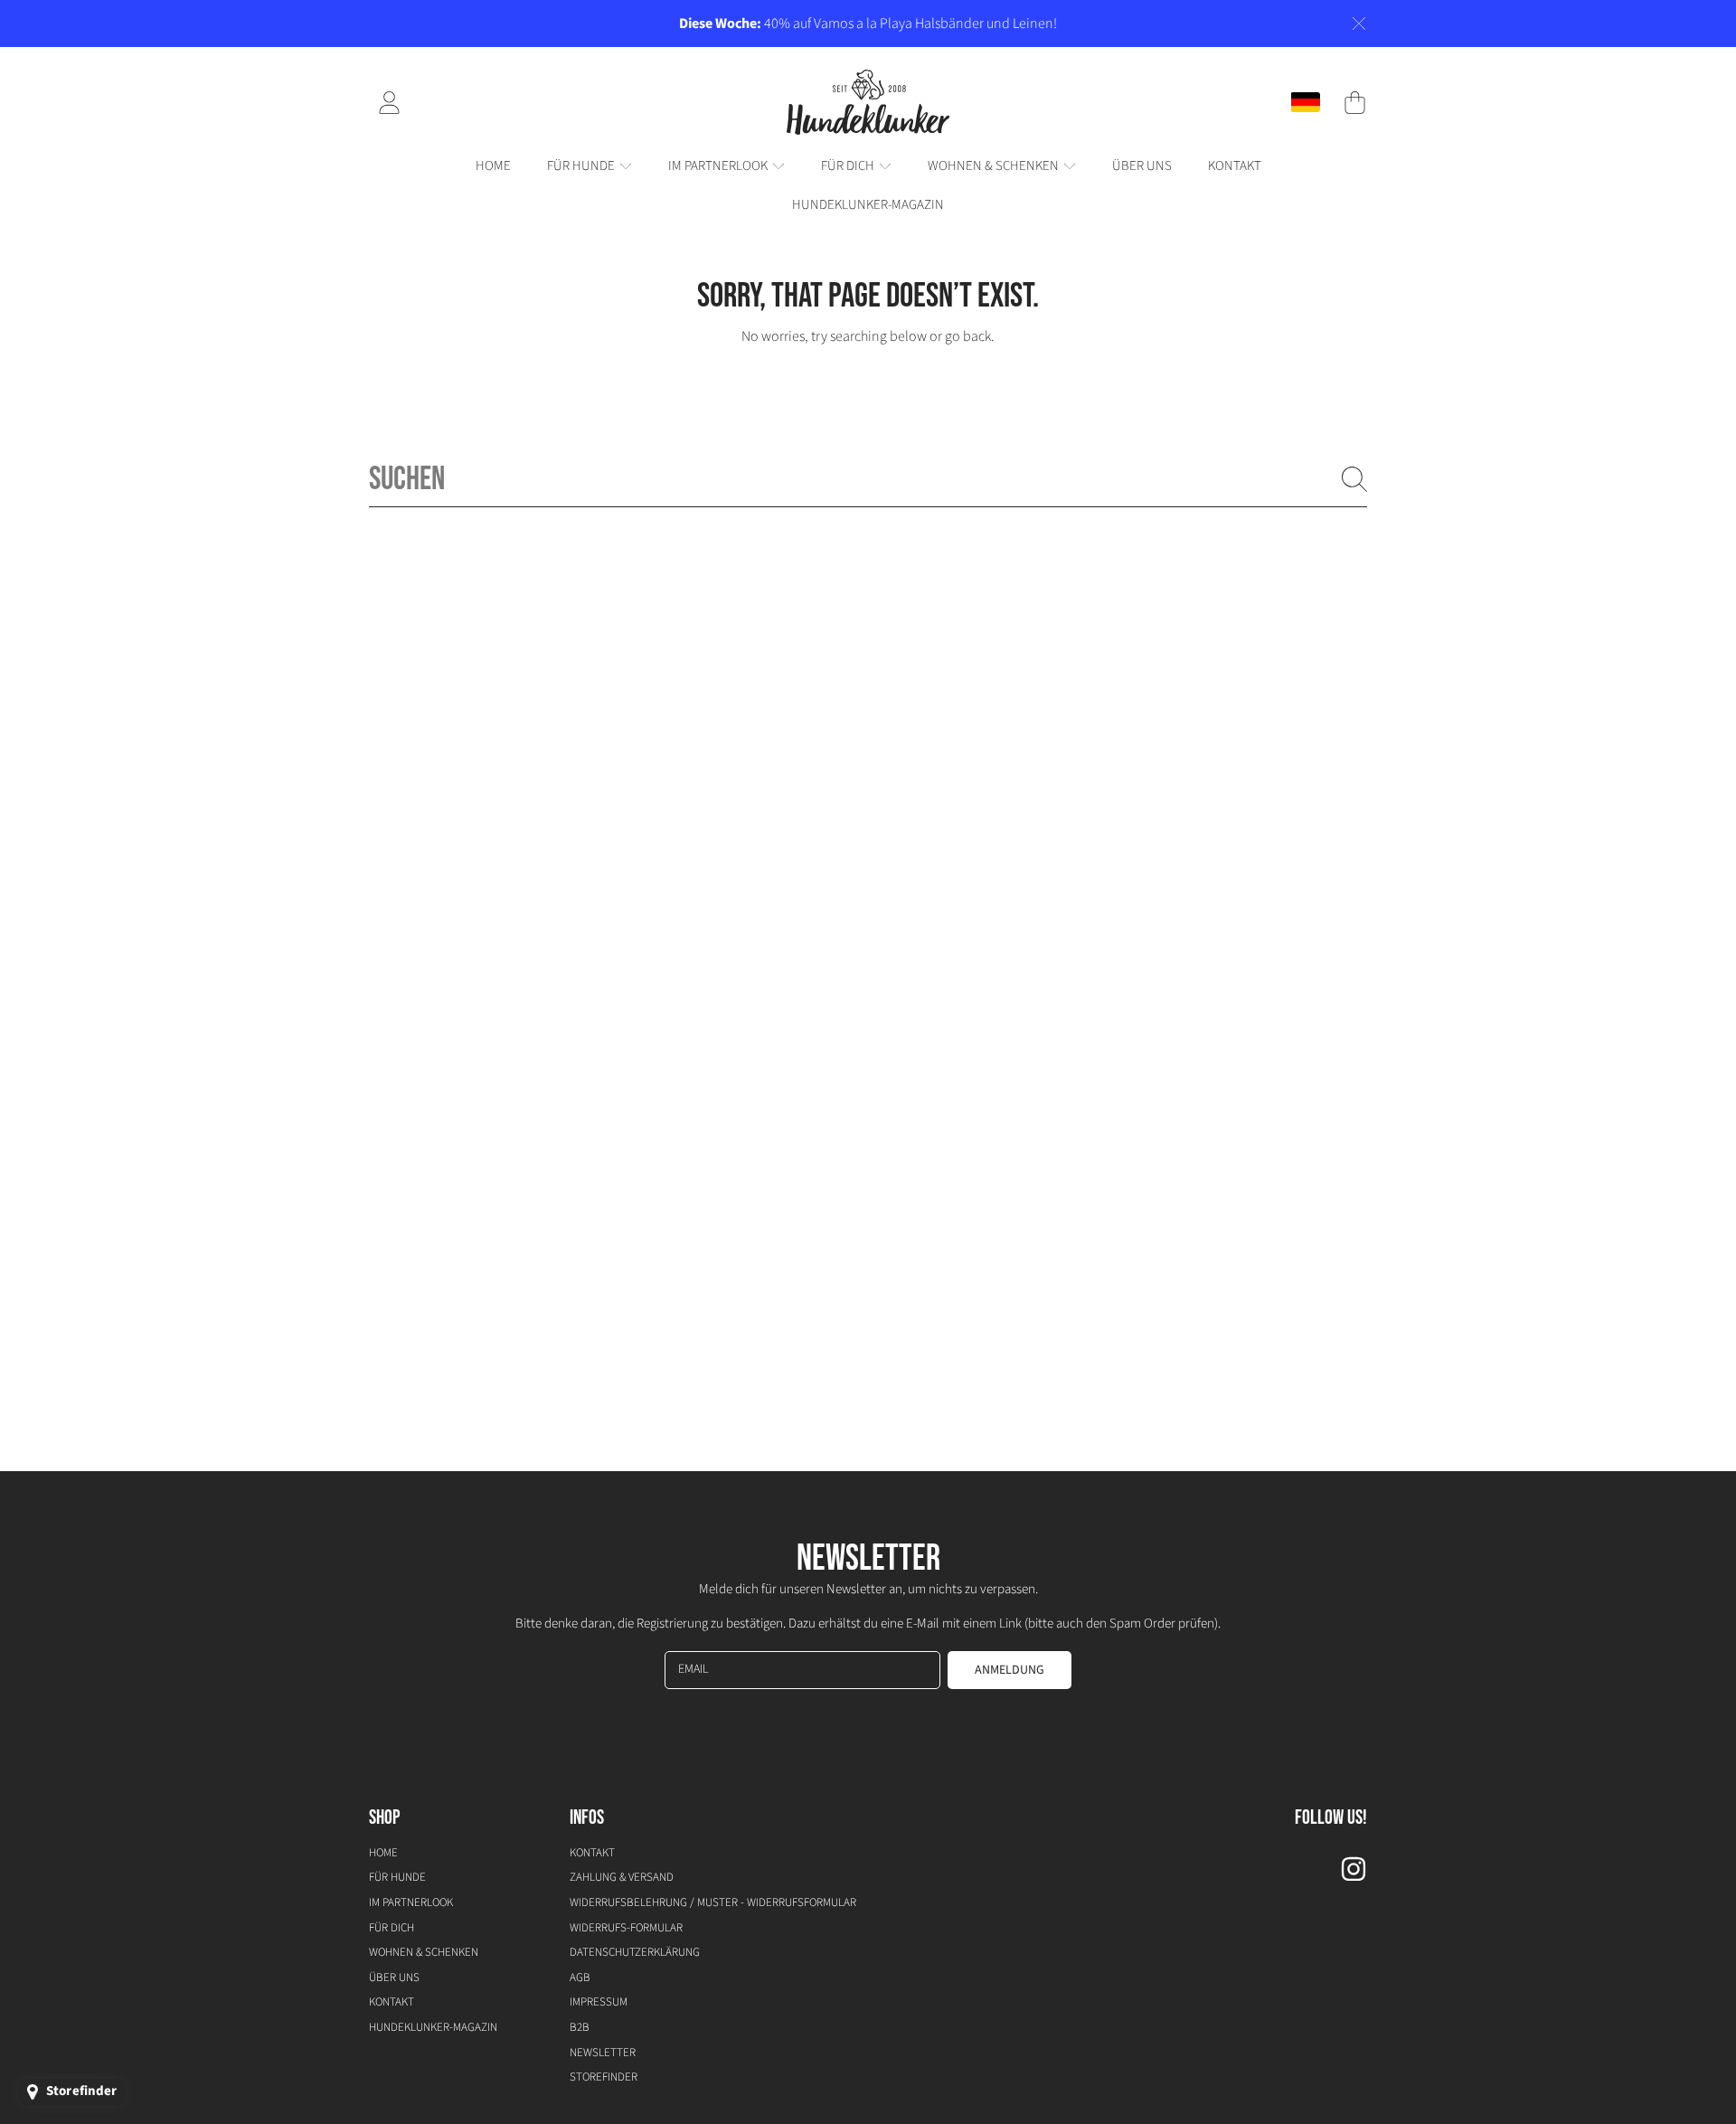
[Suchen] (1354, 479)
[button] (1354, 102)
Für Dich (849, 166)
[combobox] (868, 479)
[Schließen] (1359, 24)
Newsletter (603, 2053)
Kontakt (392, 2002)
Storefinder (604, 2077)
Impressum (599, 2002)
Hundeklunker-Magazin (433, 2027)
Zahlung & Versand (622, 1877)
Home (383, 1853)
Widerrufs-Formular (626, 1928)
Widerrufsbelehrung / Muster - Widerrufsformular (713, 1902)
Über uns (394, 1978)
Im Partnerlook (719, 166)
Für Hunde (582, 166)
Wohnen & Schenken (995, 166)
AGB (580, 1978)
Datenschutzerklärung (635, 1952)
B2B (580, 2027)
